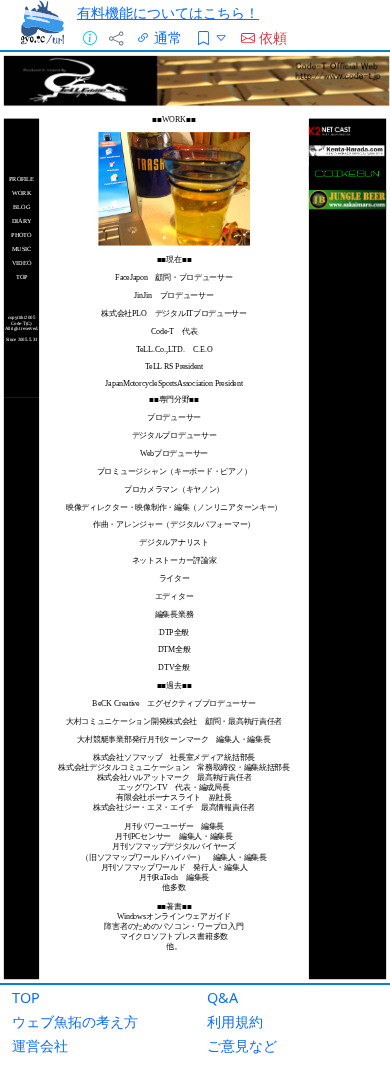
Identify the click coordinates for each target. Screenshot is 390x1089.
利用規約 (235, 1021)
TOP (26, 997)
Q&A (222, 997)
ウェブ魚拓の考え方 (75, 1021)
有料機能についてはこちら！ (168, 12)
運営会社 (40, 1045)
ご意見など (242, 1045)
